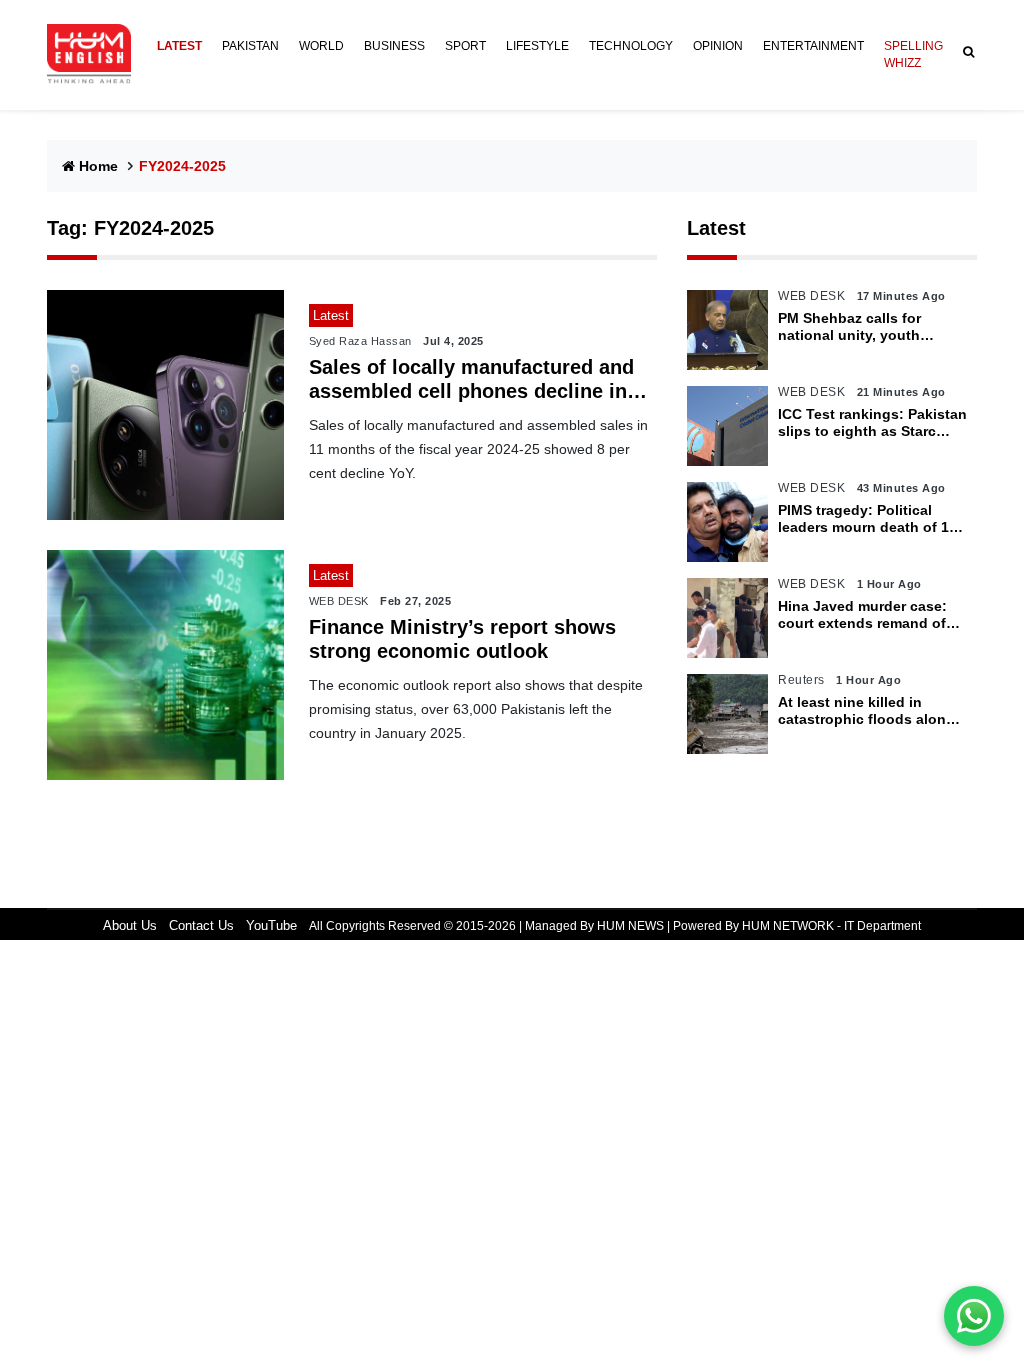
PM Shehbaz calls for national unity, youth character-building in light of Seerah (867, 327)
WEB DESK (339, 601)
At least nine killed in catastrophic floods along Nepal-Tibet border (866, 711)
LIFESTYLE (537, 46)
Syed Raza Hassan (360, 341)
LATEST (179, 46)
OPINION (718, 46)
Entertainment (813, 46)
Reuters (801, 680)
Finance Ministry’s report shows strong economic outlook (462, 639)
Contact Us (201, 925)
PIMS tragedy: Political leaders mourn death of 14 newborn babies (867, 519)
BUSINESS (394, 46)
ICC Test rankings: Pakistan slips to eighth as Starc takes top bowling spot (872, 423)
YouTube (271, 925)
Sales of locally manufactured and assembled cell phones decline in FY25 (471, 379)
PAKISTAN (250, 46)
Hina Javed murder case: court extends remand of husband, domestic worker (869, 615)
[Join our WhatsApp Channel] (974, 1316)
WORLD (321, 46)
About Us (130, 925)
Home (98, 166)
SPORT (465, 46)
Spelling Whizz (913, 54)
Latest (716, 228)
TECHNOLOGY (631, 46)
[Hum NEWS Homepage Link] (97, 54)
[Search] (965, 52)
